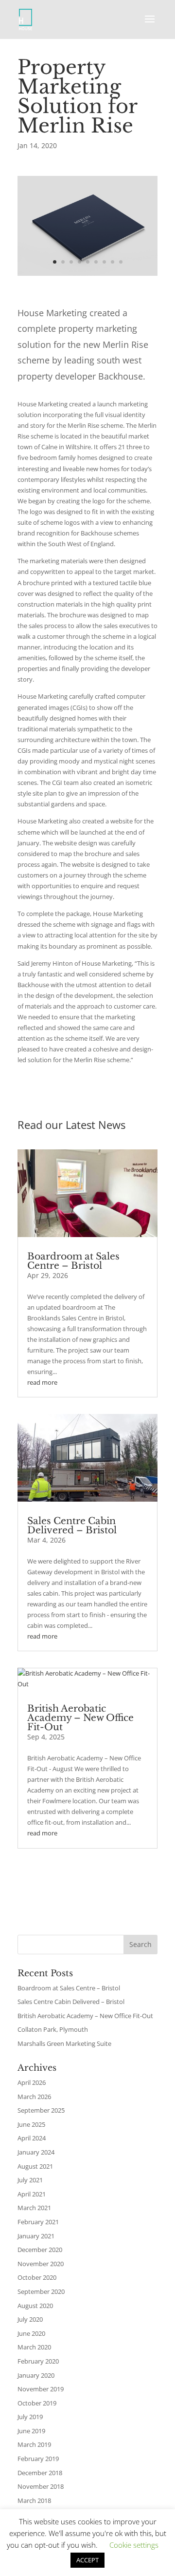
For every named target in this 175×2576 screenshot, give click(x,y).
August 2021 (35, 2166)
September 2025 (41, 2110)
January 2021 (36, 2236)
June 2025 (31, 2124)
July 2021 (30, 2180)
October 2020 (37, 2277)
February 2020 (38, 2361)
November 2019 (41, 2389)
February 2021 (38, 2222)
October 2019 (37, 2403)
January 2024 (36, 2152)
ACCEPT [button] (87, 2560)
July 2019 (30, 2417)
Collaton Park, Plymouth (53, 2029)
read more (42, 1382)
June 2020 (31, 2333)
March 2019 (34, 2444)
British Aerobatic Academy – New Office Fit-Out (80, 1718)
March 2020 (34, 2347)
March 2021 (34, 2208)
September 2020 (41, 2291)
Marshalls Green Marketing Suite (64, 2043)
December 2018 (40, 2473)
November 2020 (41, 2264)
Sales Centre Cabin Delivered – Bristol (72, 1526)
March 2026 (34, 2097)
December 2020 (40, 2250)
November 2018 (41, 2486)
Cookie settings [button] (134, 2545)
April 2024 (32, 2138)
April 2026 (32, 2082)
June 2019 (31, 2431)
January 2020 (36, 2375)
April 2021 (32, 2194)
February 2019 (38, 2459)
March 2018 (34, 2500)
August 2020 (35, 2306)
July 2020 (30, 2319)
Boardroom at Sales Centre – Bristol (73, 1261)
